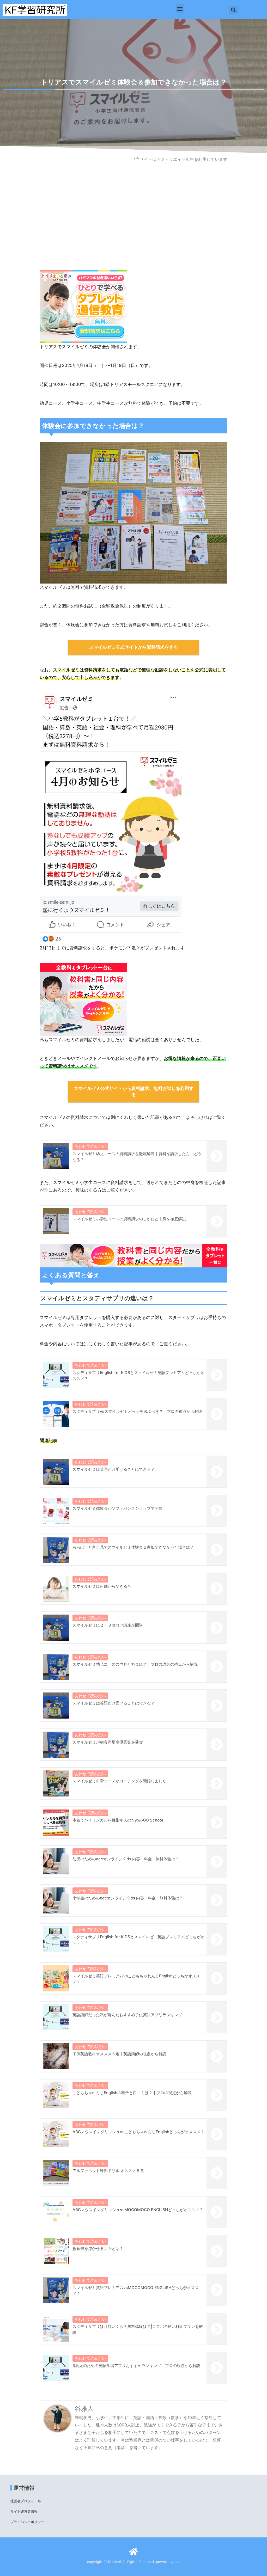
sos (177, 2562)
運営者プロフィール (26, 2501)
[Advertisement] (133, 228)
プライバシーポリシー (27, 2522)
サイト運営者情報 (24, 2511)
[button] (180, 9)
